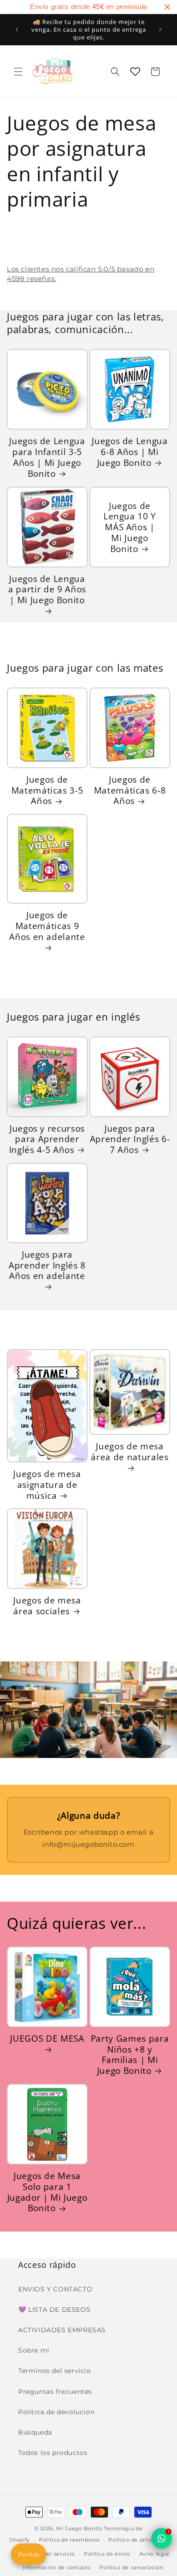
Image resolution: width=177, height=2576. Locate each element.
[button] (18, 72)
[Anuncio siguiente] (160, 29)
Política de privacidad (138, 2540)
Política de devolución (56, 2412)
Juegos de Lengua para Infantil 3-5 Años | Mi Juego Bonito (47, 457)
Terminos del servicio (55, 2371)
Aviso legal (155, 2554)
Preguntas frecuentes (55, 2392)
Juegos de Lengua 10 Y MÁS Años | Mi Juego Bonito (130, 527)
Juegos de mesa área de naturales (130, 1452)
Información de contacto (57, 2567)
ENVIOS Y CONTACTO (55, 2289)
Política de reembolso (69, 2540)
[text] (88, 7)
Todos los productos (53, 2453)
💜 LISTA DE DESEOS (54, 2310)
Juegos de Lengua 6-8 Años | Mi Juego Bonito (130, 452)
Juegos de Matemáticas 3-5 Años (47, 790)
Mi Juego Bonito (79, 2528)
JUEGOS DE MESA (47, 2039)
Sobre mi (34, 2350)
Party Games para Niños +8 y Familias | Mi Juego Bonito (130, 2055)
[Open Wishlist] (135, 72)
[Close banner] (167, 7)
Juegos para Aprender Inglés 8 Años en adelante (47, 1265)
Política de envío (107, 2554)
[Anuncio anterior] (17, 29)
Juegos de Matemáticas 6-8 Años (130, 790)
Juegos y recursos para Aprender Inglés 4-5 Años (47, 1139)
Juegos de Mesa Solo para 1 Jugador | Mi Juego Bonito (47, 2192)
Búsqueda (35, 2432)
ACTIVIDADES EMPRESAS (62, 2330)
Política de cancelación (131, 2567)
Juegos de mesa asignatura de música (47, 1484)
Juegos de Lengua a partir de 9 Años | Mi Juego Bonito (47, 590)
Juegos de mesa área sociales (47, 1606)
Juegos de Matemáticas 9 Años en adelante (47, 926)
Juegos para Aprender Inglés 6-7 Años (130, 1139)
